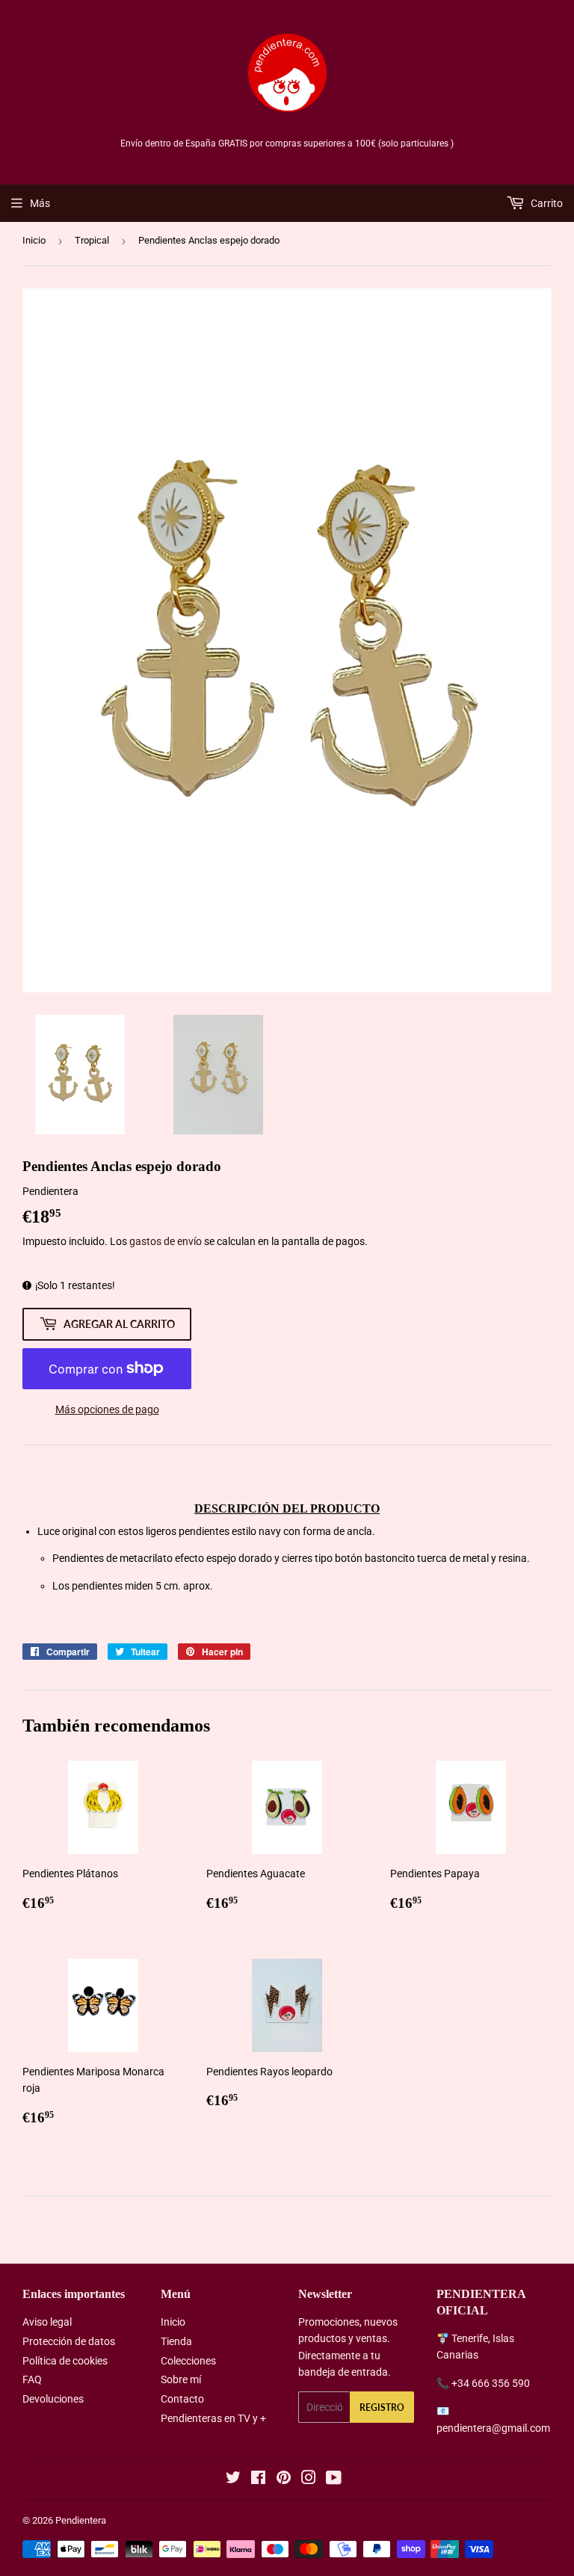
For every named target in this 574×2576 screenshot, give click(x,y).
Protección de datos (69, 2341)
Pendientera (81, 2520)
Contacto (182, 2399)
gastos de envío (166, 1241)
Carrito (546, 203)
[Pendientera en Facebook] (258, 2480)
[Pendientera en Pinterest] (284, 2480)
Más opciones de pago (107, 1409)
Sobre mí (181, 2379)
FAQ (32, 2379)
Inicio (34, 240)
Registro (382, 2407)
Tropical (92, 240)
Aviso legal (47, 2322)
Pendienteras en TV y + (213, 2418)
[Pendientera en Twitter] (233, 2480)
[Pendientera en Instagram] (309, 2480)
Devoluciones (53, 2399)
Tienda (176, 2341)
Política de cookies (65, 2361)
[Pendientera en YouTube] (334, 2480)
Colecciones (188, 2361)
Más (40, 203)
